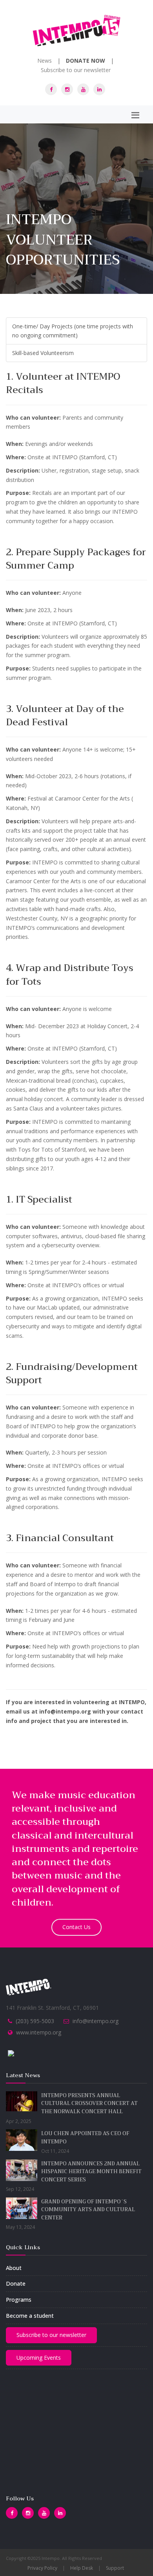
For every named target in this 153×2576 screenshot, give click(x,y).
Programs (19, 2300)
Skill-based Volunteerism (43, 353)
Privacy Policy (42, 2568)
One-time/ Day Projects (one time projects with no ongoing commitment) (73, 331)
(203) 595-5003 (35, 2021)
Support (115, 2568)
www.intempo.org (39, 2032)
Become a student (30, 2316)
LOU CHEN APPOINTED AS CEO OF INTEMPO (85, 2138)
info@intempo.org (96, 2021)
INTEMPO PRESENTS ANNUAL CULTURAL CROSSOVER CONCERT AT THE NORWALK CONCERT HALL (89, 2103)
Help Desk (82, 2568)
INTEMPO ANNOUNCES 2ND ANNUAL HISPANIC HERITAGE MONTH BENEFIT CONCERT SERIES (91, 2172)
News (45, 61)
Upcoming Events (39, 2358)
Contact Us (76, 1927)
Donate (16, 2283)
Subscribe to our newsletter (76, 70)
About (14, 2268)
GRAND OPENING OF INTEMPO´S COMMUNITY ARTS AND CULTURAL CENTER (88, 2210)
